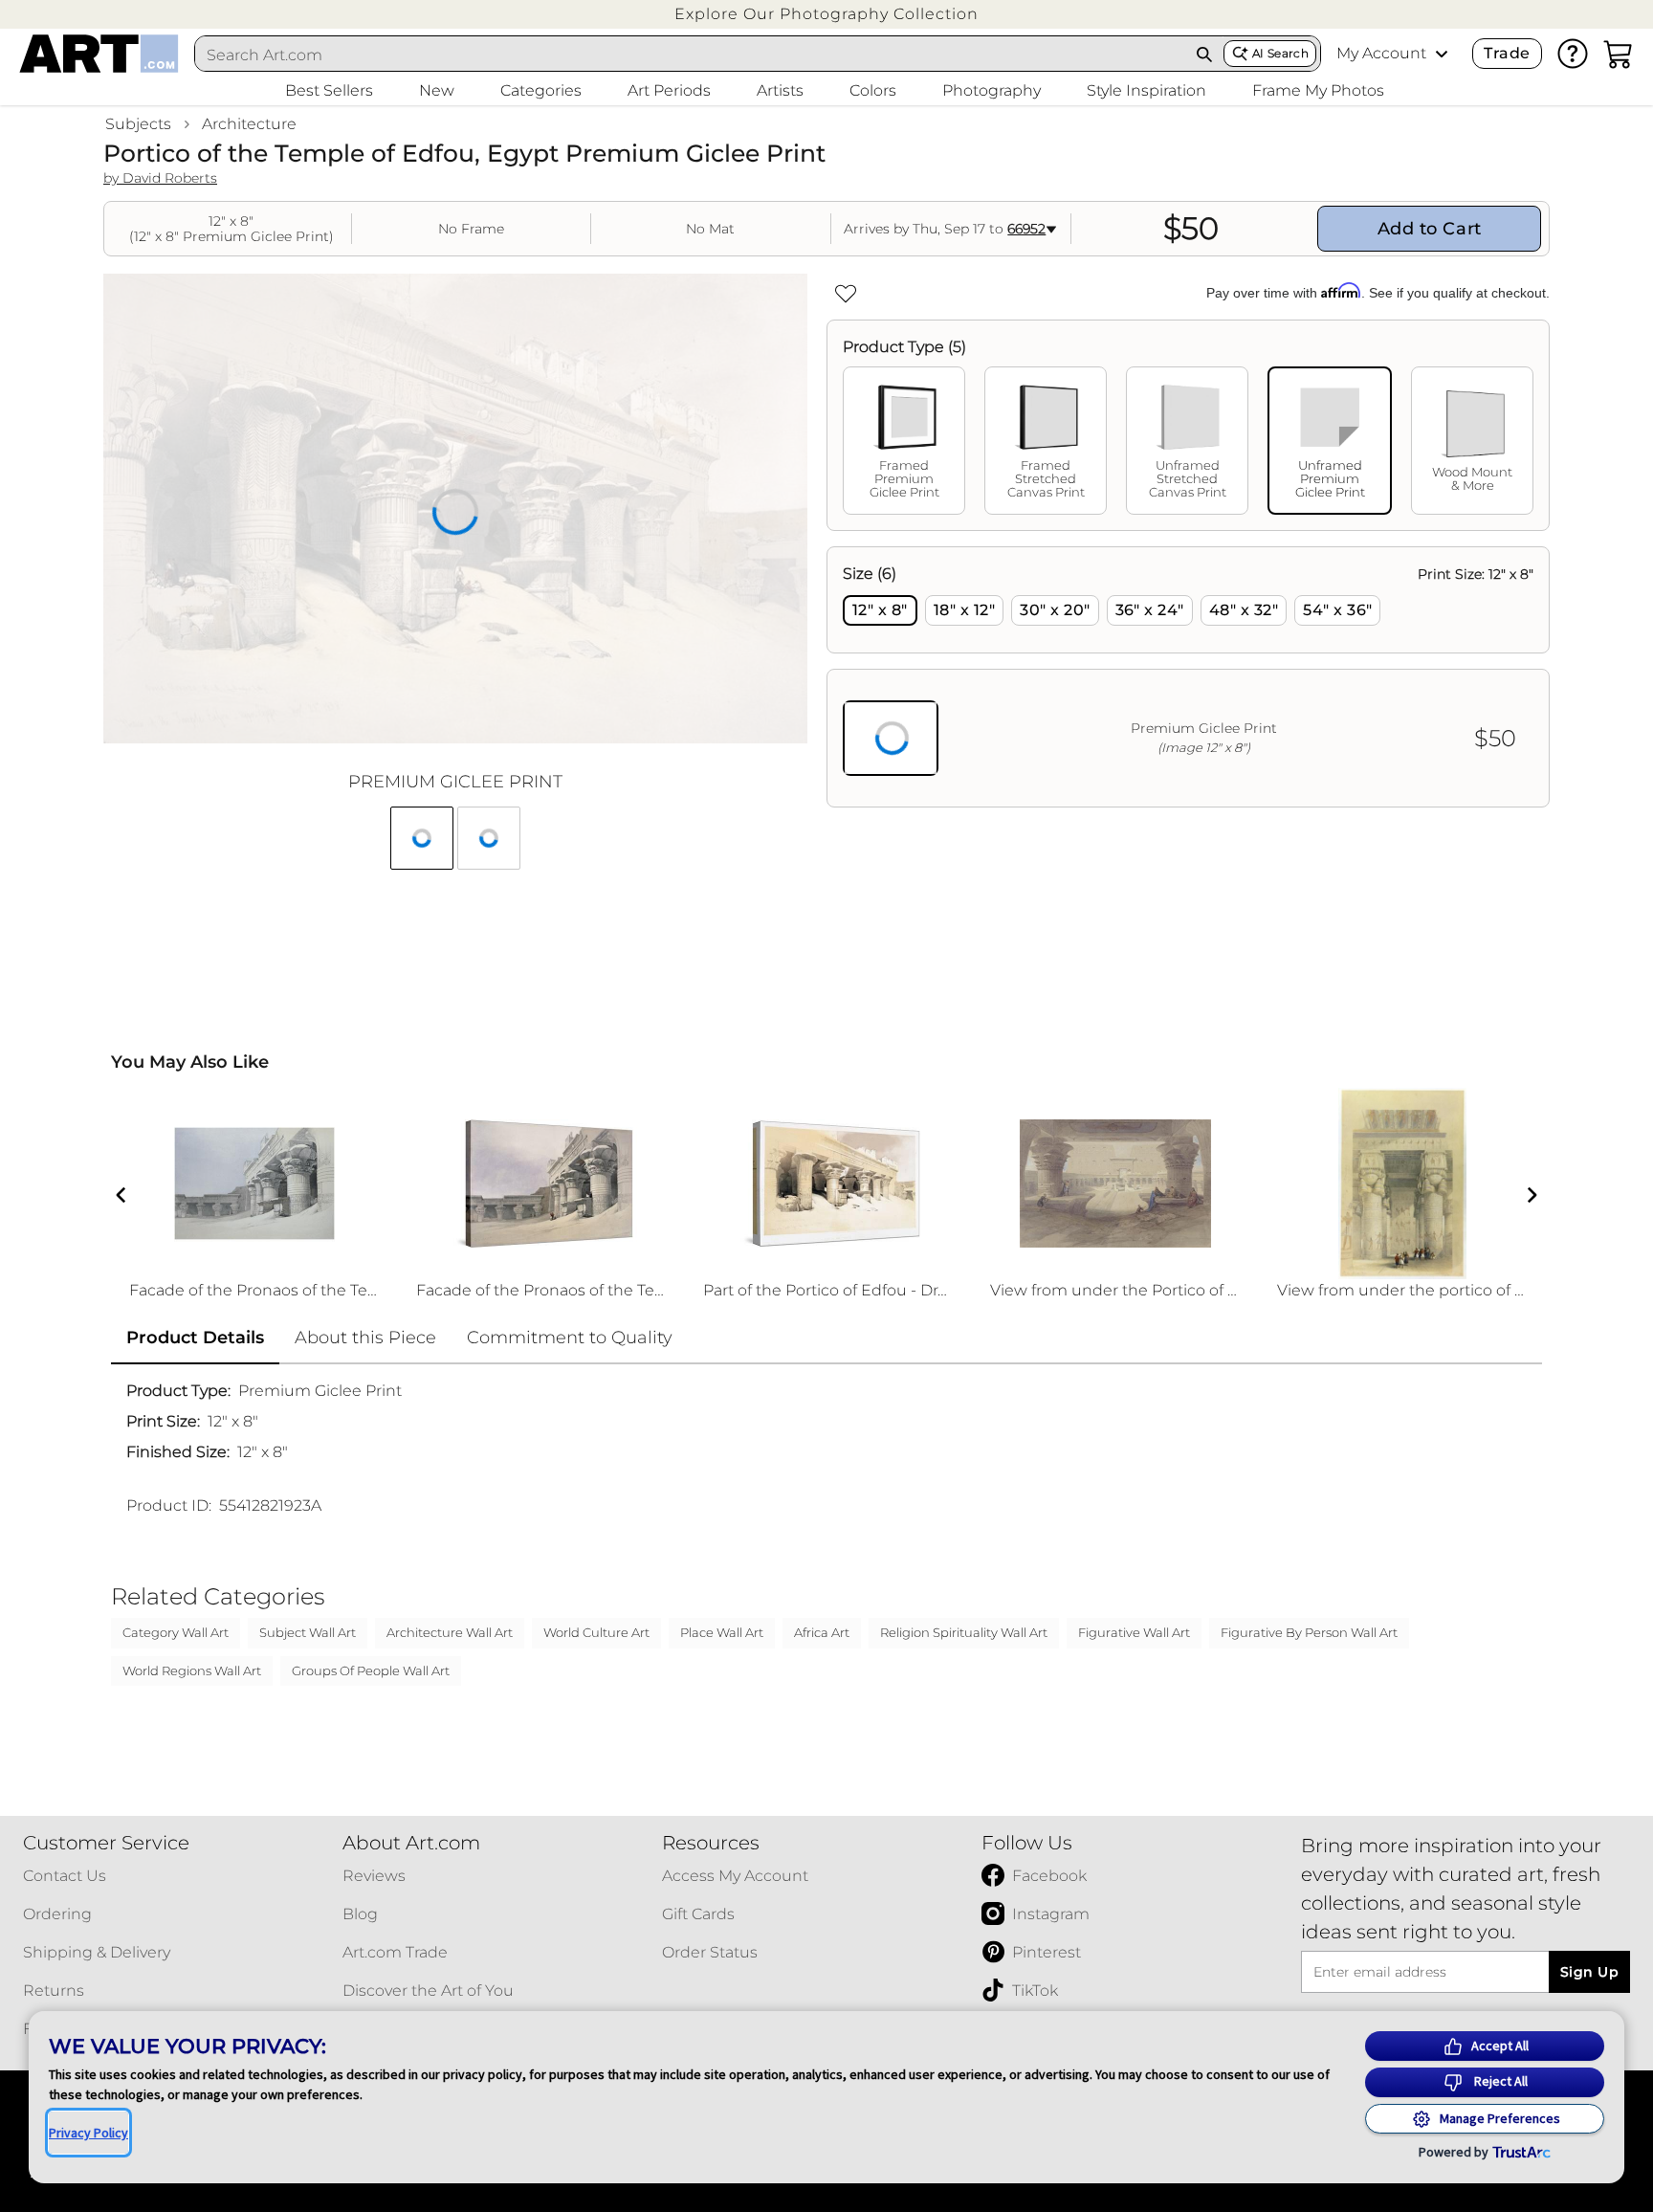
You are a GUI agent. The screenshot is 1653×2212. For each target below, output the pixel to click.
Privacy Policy (88, 2133)
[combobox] (691, 55)
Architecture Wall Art (450, 1632)
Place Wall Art (722, 1632)
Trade (1507, 53)
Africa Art (822, 1632)
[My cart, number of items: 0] (1619, 54)
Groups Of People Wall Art (371, 1670)
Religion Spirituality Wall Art (964, 1632)
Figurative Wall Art (1134, 1632)
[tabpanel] (1188, 677)
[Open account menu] (1442, 54)
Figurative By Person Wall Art (1309, 1632)
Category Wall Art (176, 1632)
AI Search (1280, 53)
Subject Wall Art (308, 1632)
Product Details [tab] (195, 1338)
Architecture (249, 124)
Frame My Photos (1318, 90)
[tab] (904, 441)
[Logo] (99, 54)
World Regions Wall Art (192, 1670)
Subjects (138, 124)
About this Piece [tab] (365, 1338)
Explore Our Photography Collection (826, 14)
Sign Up (1589, 1972)
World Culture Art (596, 1632)
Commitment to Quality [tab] (570, 1338)
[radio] (880, 610)
